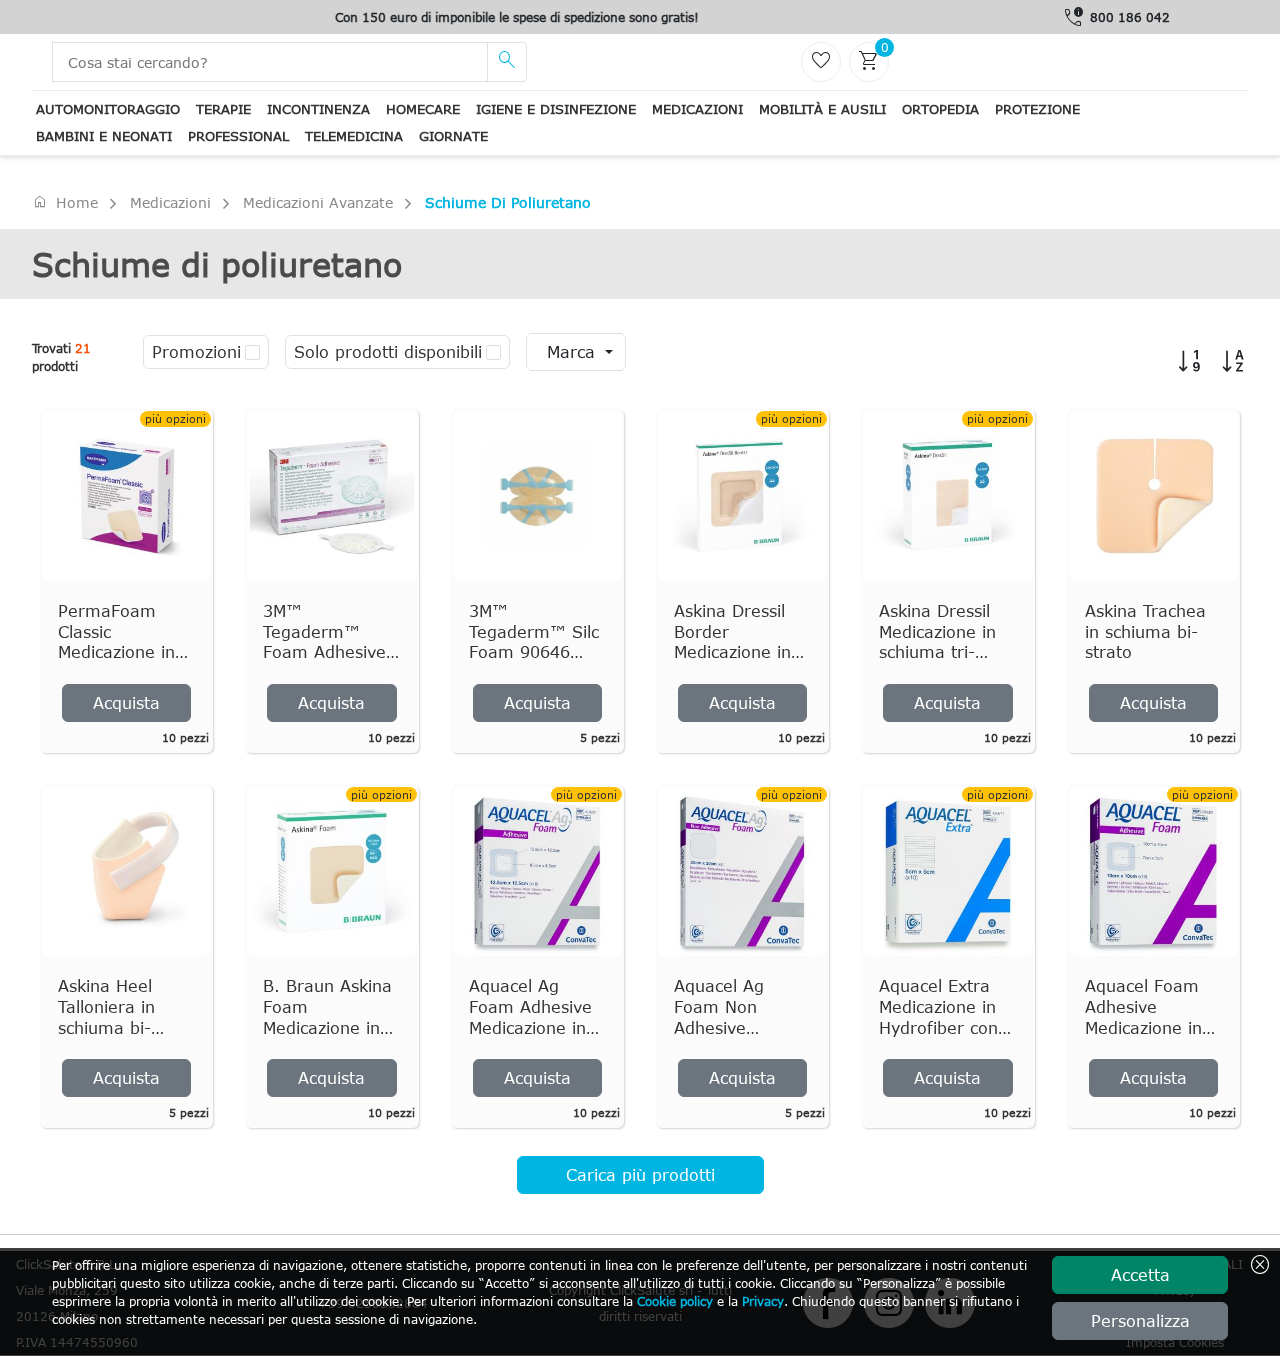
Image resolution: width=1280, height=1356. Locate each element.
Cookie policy (675, 1301)
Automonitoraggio (108, 109)
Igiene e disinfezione (556, 109)
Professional (238, 136)
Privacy (763, 1301)
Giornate (453, 136)
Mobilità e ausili (822, 109)
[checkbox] (252, 352)
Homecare (423, 109)
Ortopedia (940, 109)
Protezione (1037, 109)
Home (65, 202)
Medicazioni (697, 109)
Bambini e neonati (104, 136)
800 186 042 (1130, 17)
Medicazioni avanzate (318, 202)
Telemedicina (354, 136)
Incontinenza (318, 109)
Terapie (223, 109)
